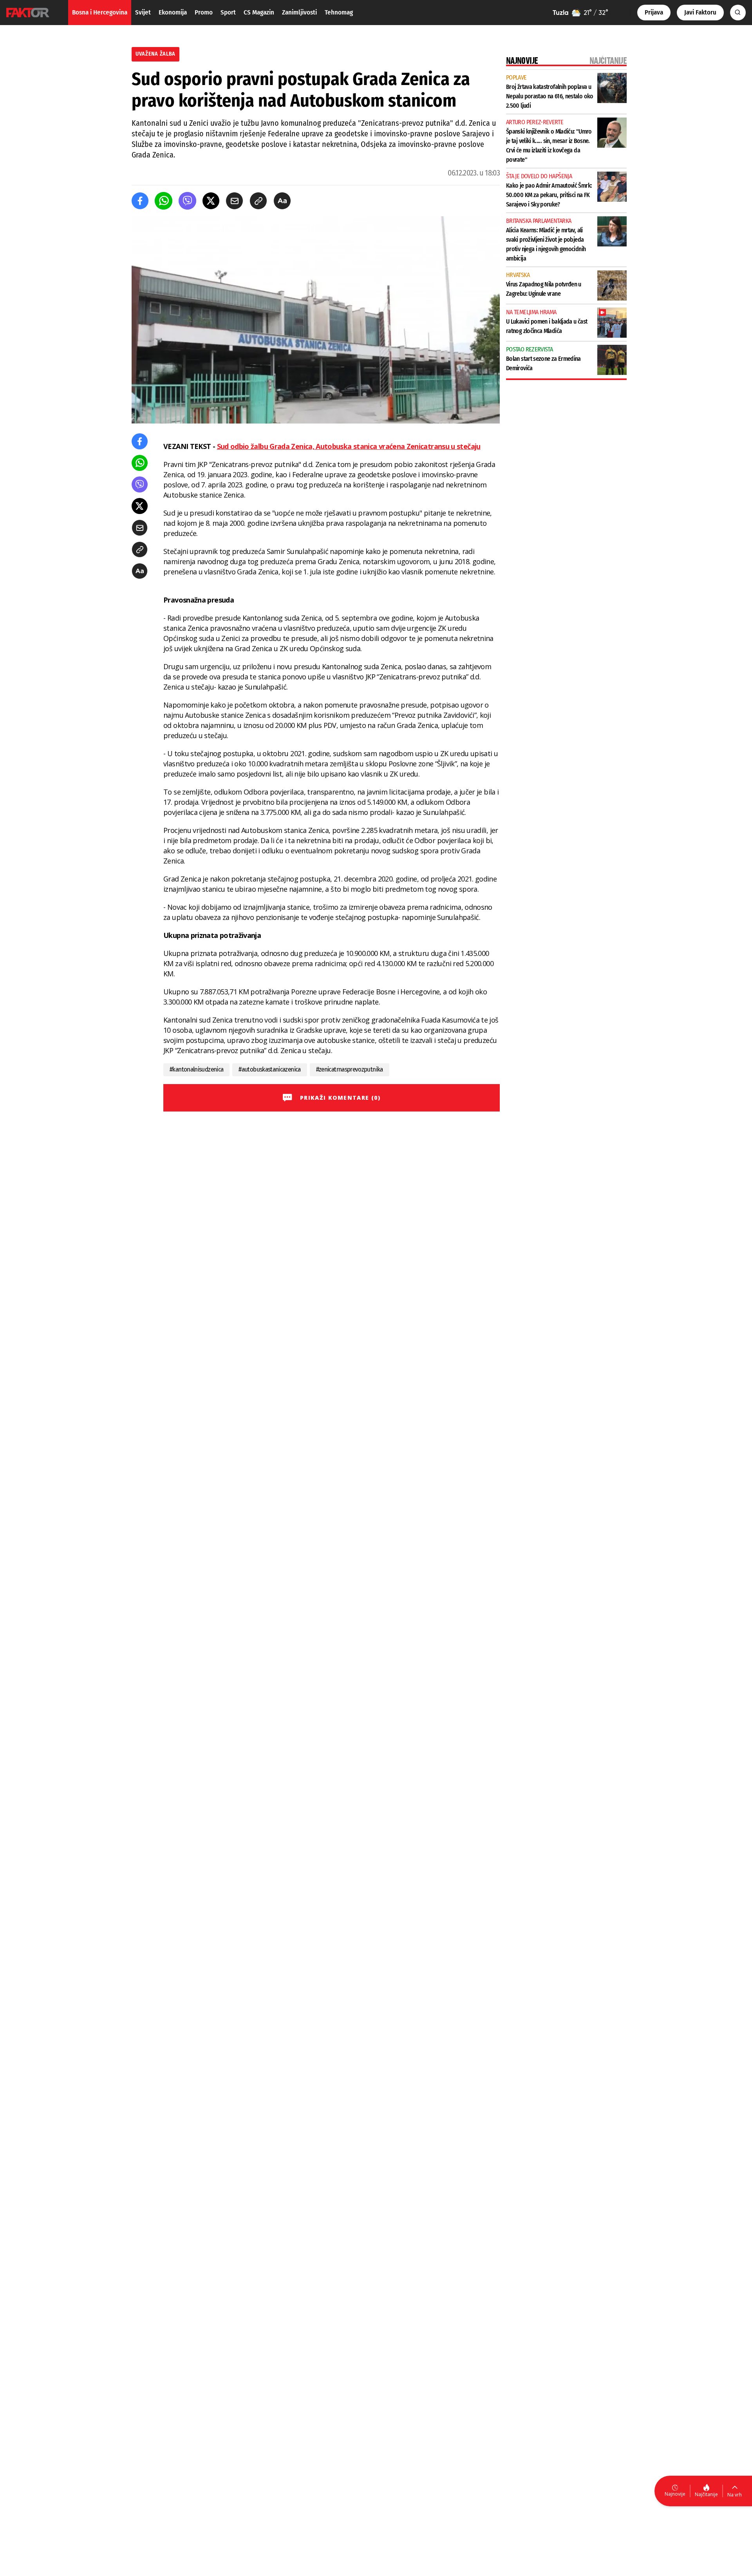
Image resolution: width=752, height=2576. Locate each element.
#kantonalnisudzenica (196, 1069)
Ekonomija (173, 12)
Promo (204, 12)
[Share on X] (211, 201)
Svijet (143, 12)
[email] (234, 201)
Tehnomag (339, 12)
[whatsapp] (164, 201)
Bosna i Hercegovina (100, 12)
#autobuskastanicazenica (269, 1069)
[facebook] (140, 201)
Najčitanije (706, 2494)
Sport (228, 12)
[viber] (187, 201)
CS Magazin (259, 12)
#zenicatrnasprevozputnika (350, 1069)
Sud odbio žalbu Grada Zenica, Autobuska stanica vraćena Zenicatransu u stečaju (349, 446)
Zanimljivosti (299, 12)
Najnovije (675, 2494)
